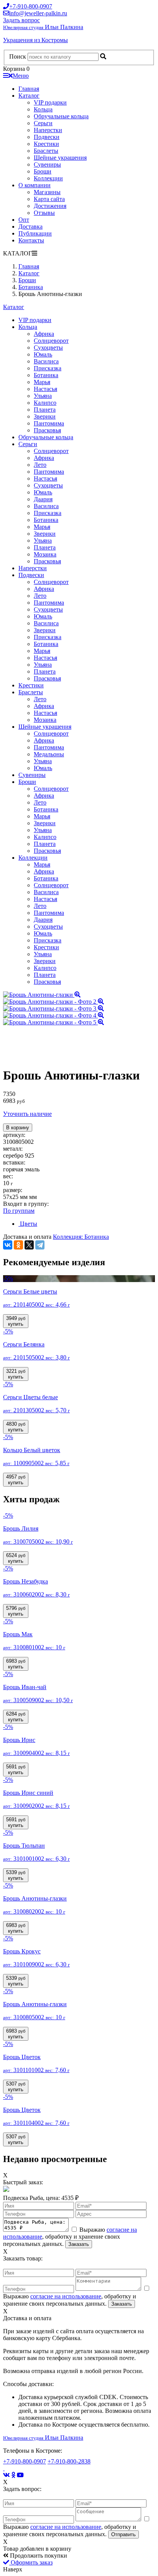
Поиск (18, 56)
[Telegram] (40, 1245)
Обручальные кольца (61, 116)
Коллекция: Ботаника (81, 1237)
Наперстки (48, 130)
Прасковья (47, 430)
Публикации (35, 233)
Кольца (43, 109)
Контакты (31, 240)
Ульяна (43, 396)
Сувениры (47, 164)
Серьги (43, 123)
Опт (24, 220)
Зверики (45, 416)
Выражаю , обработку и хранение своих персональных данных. (70, 2237)
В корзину (18, 1128)
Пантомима (49, 423)
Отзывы (44, 213)
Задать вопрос (21, 20)
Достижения (50, 206)
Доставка (30, 227)
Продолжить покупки (38, 2556)
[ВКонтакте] (8, 1245)
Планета (45, 410)
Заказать (79, 2244)
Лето (40, 465)
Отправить (123, 2534)
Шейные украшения (60, 158)
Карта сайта (49, 199)
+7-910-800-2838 (69, 2461)
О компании (35, 185)
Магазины (47, 192)
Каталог (29, 96)
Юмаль (43, 354)
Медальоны (49, 754)
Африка (44, 334)
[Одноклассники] (18, 1245)
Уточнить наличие (27, 1114)
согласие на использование (66, 2296)
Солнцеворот (51, 341)
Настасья (45, 389)
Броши (43, 171)
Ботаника (46, 375)
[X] (29, 1245)
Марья (42, 382)
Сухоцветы (48, 348)
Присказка (48, 368)
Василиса (46, 361)
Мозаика (45, 554)
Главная (29, 89)
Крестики (46, 144)
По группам (19, 1211)
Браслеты (46, 151)
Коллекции (48, 178)
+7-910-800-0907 (25, 2461)
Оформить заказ (31, 2562)
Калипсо (45, 403)
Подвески (47, 137)
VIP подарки (50, 102)
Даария (43, 499)
